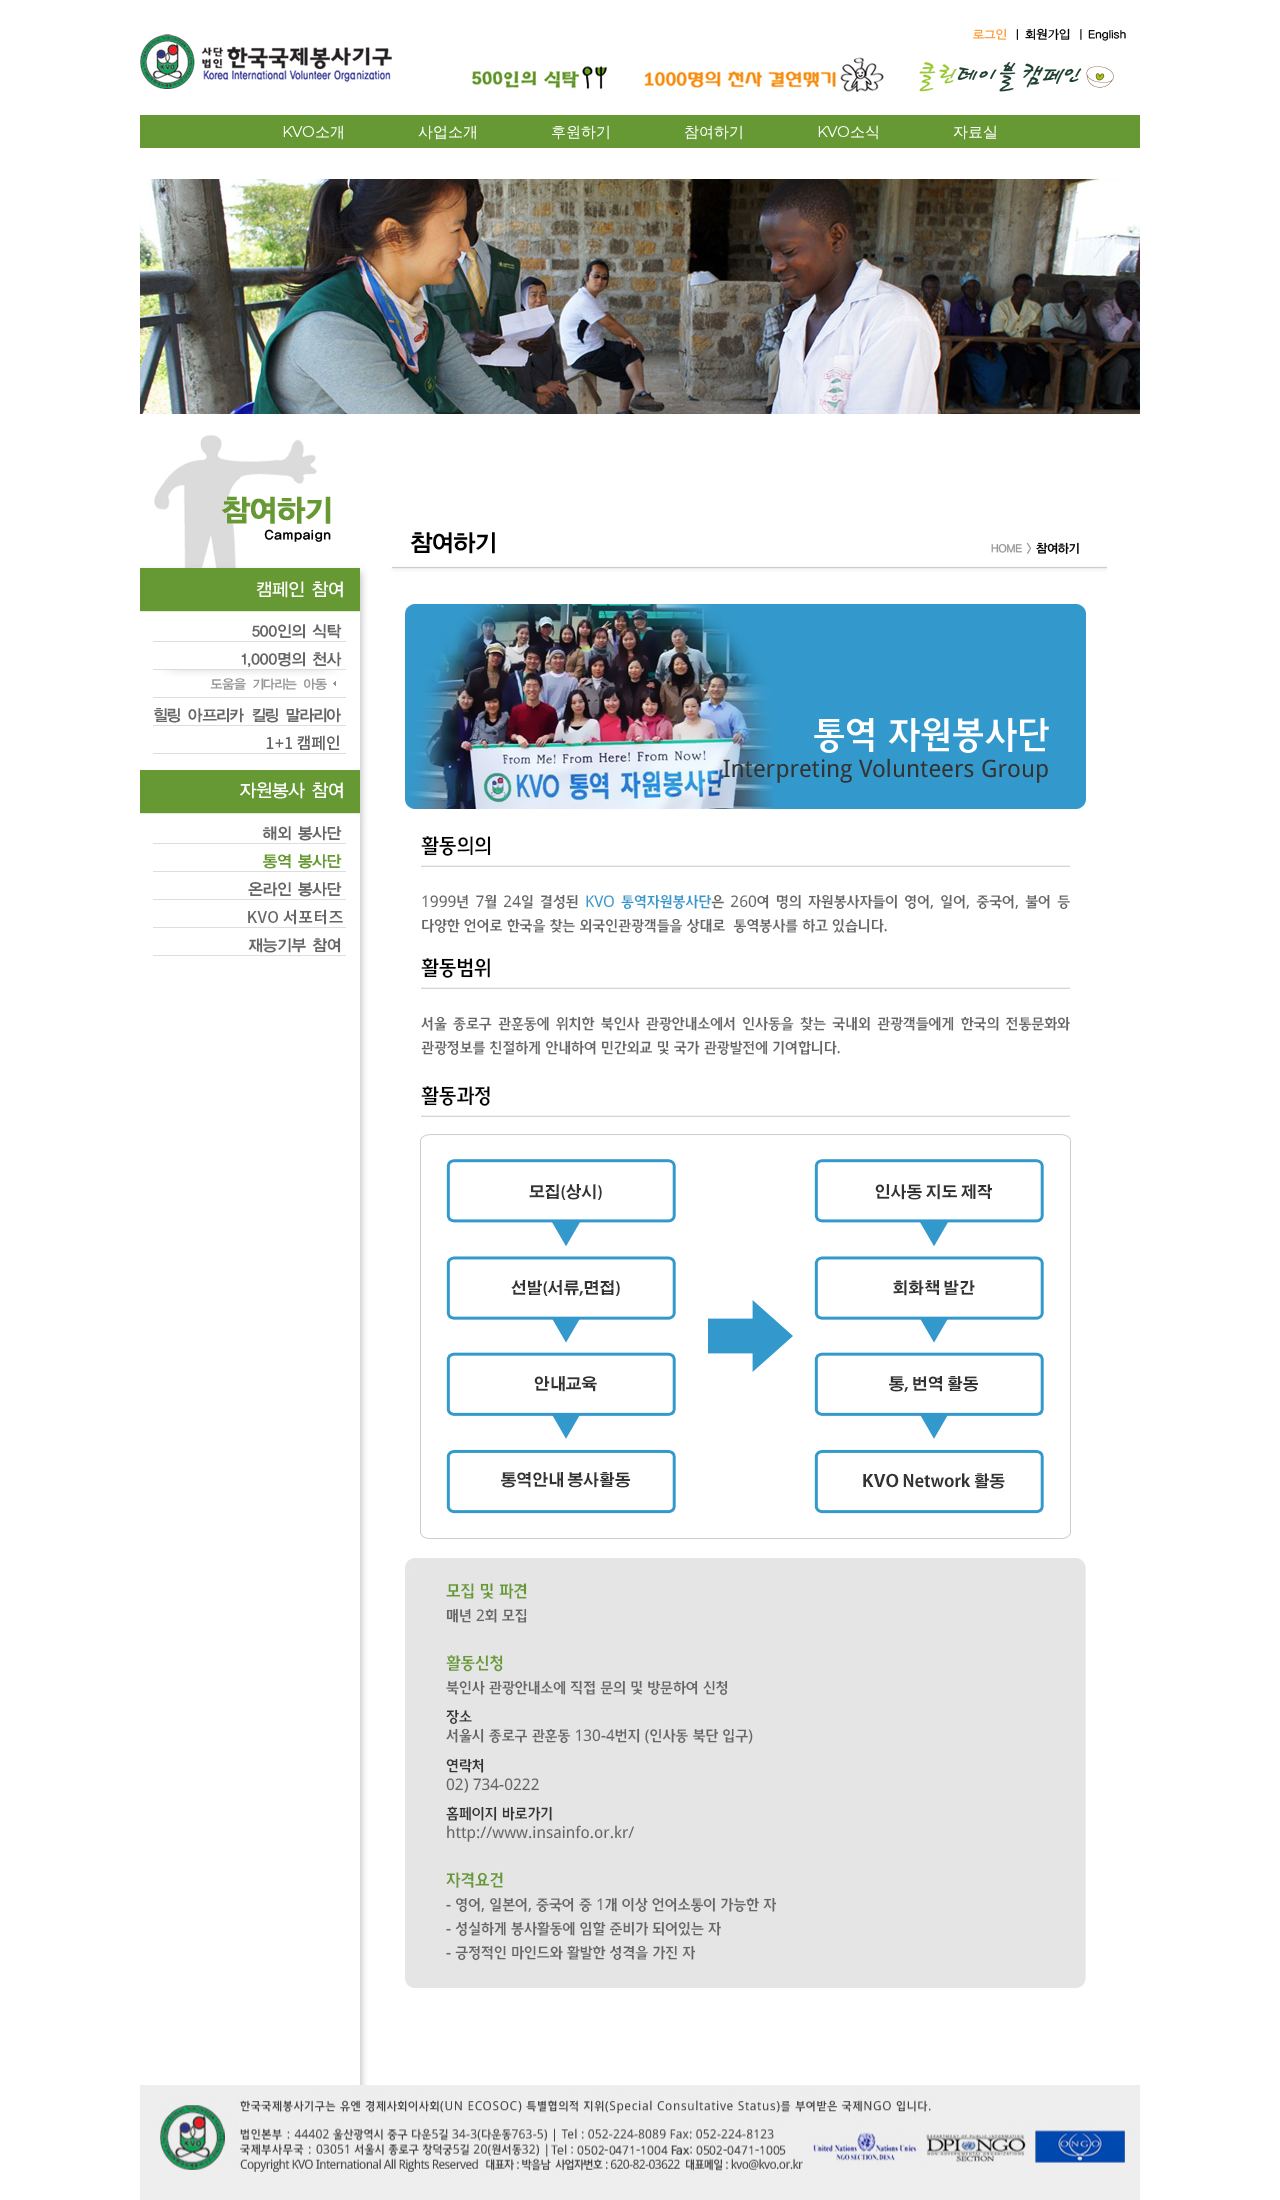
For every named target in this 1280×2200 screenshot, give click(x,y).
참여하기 (714, 131)
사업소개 (448, 131)
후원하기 (581, 131)
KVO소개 (313, 131)
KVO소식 (848, 131)
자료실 (975, 131)
